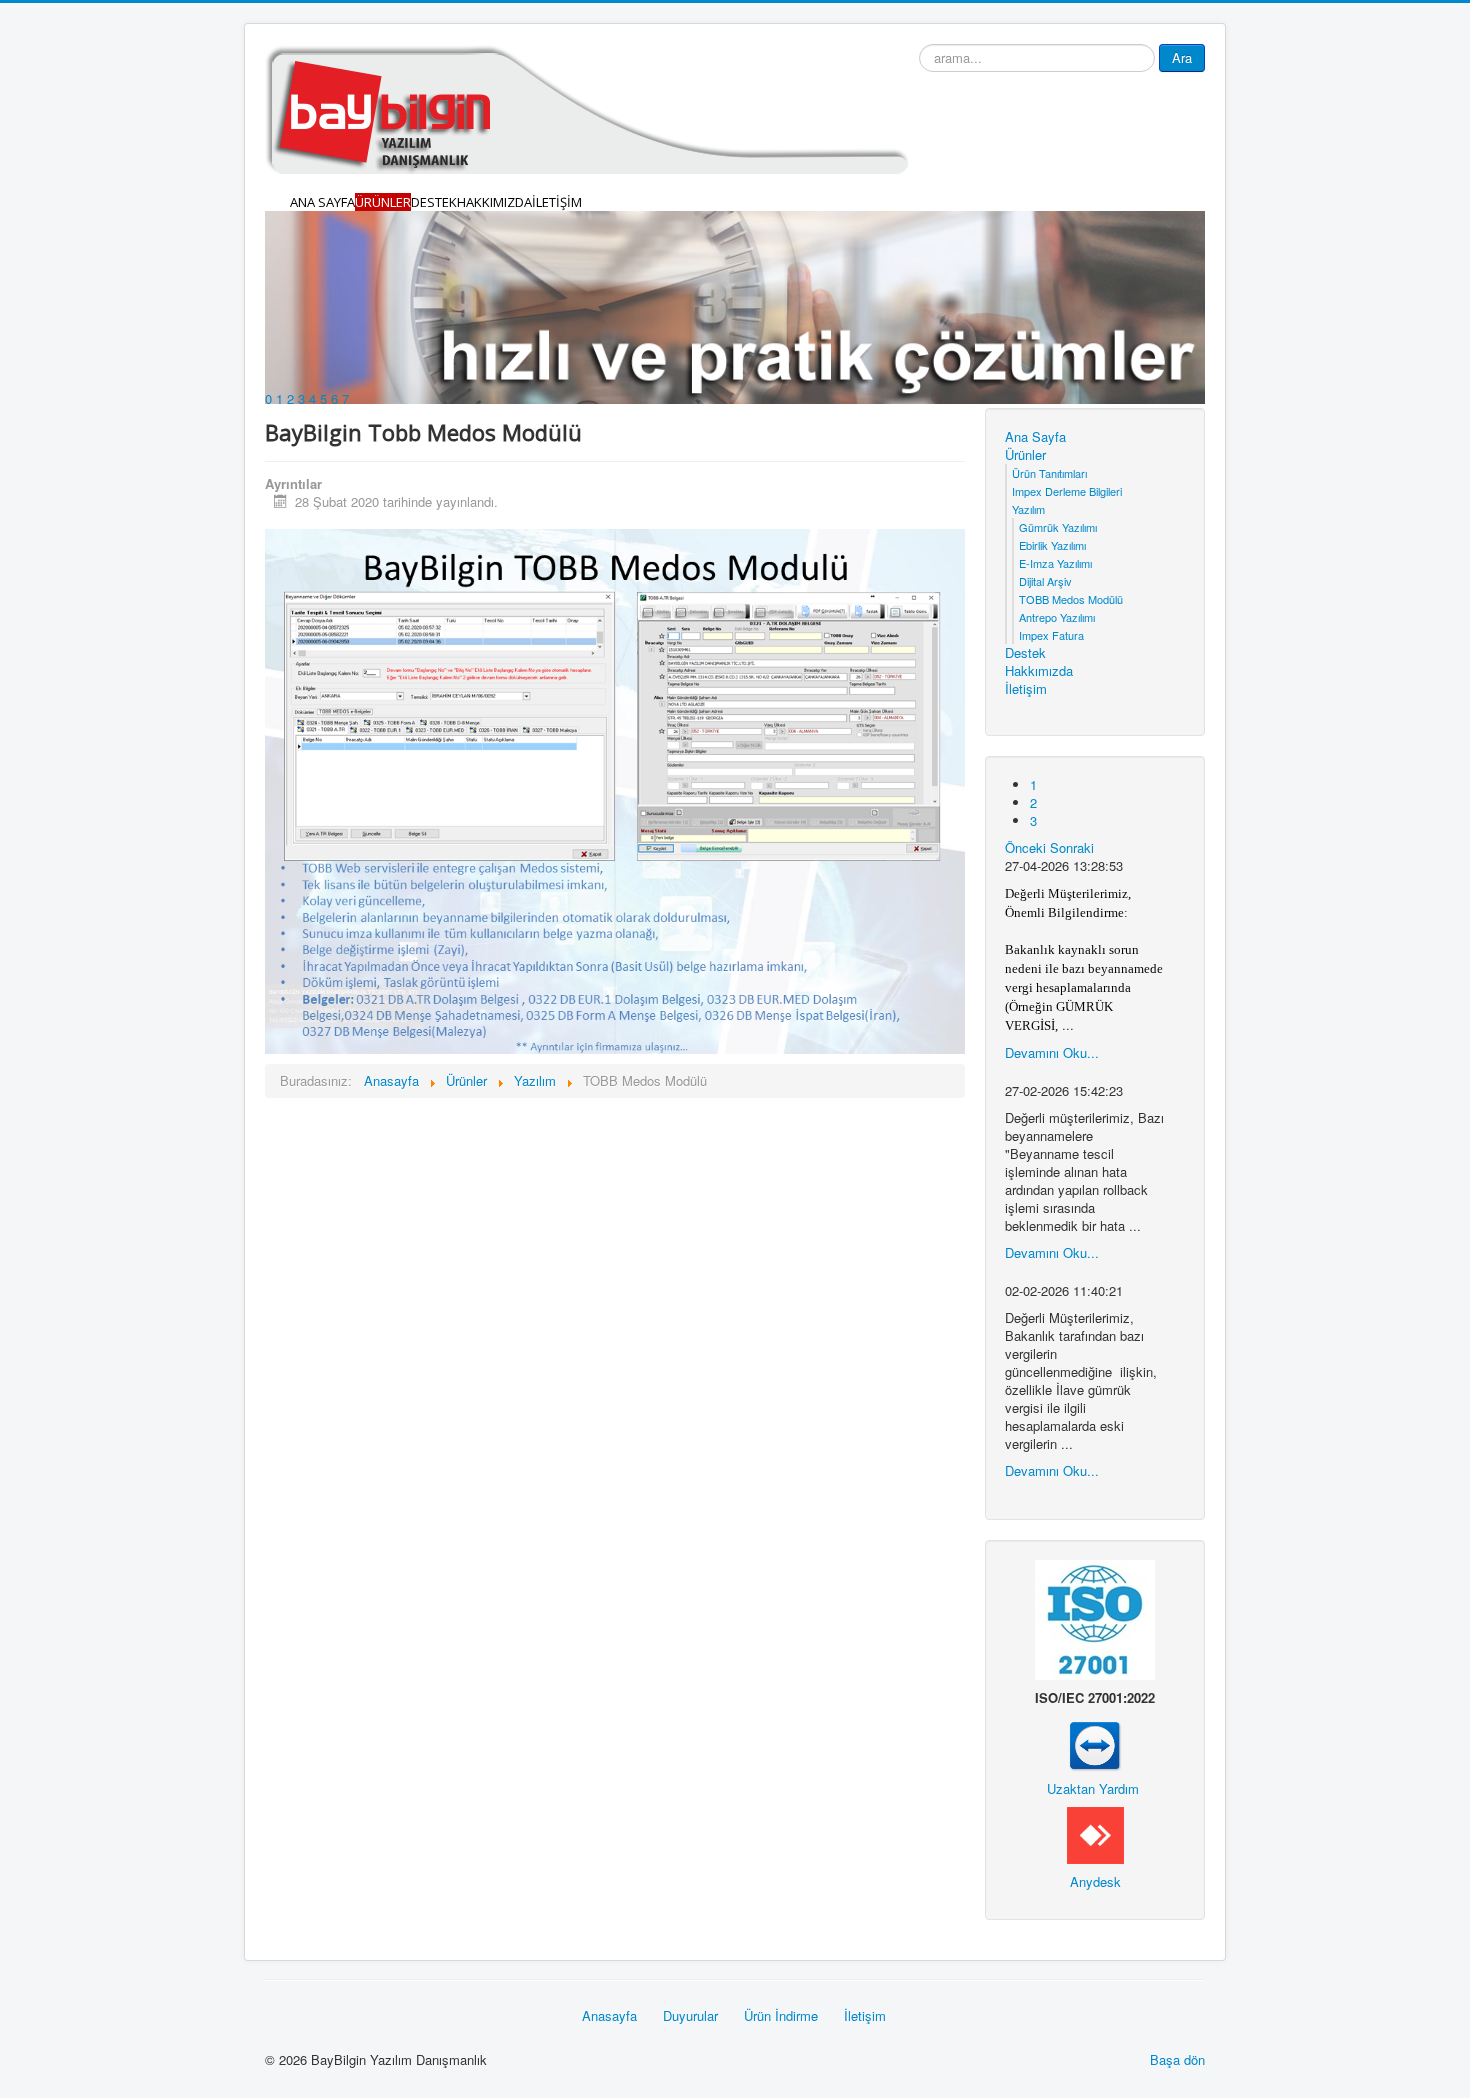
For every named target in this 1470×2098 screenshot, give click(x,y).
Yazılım (1028, 509)
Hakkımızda (494, 202)
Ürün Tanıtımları (1049, 473)
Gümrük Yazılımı (1058, 527)
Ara (1182, 57)
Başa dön (1177, 2059)
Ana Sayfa (322, 202)
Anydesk (1095, 1881)
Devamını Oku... (1052, 1052)
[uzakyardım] (1095, 1748)
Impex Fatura (1051, 635)
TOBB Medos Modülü (1071, 599)
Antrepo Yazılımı (1057, 617)
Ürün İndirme (781, 2015)
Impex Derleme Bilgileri (1067, 491)
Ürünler (383, 202)
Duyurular (690, 2015)
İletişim (557, 202)
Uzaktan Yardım (1093, 1788)
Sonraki (1072, 847)
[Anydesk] (1095, 1833)
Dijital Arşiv (1045, 581)
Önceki (1025, 847)
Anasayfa (609, 2015)
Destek (434, 202)
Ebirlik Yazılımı (1052, 545)
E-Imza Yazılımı (1055, 563)
